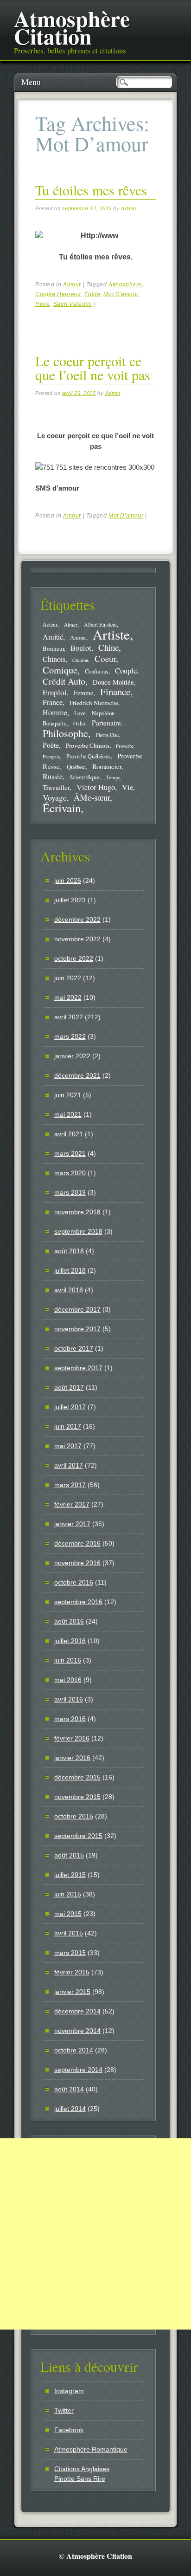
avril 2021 (69, 1134)
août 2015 (69, 1855)
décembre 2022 (77, 919)
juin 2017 (68, 1426)
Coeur (105, 658)
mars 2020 (70, 1173)
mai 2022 (68, 997)
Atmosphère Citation (72, 27)
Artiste (111, 634)
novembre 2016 (77, 1563)
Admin (129, 208)
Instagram (69, 2391)
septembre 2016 (78, 1602)
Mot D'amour (121, 294)
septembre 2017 (78, 1368)
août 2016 (69, 1621)
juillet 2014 (70, 2109)
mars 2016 (70, 1719)
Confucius (97, 671)
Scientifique (85, 777)
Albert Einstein (100, 625)
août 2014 (69, 2089)
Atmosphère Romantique (91, 2449)
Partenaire (106, 723)
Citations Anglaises (82, 2469)
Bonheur (53, 648)
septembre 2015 (78, 1836)
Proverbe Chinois (88, 745)
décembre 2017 (77, 1309)
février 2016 (72, 1738)
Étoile (92, 294)
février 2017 (72, 1504)
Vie (127, 787)
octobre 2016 (74, 1582)
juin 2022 (68, 978)
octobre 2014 (74, 2050)
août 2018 (69, 1251)
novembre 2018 (77, 1212)
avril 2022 (69, 1017)
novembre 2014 (77, 2031)
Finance (115, 692)
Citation (80, 660)
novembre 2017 (77, 1329)
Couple (126, 670)
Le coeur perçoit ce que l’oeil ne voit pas (93, 368)
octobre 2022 (74, 958)
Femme (83, 693)
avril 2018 (69, 1290)
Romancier (107, 766)
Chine (108, 647)
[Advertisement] (95, 2234)
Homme (55, 712)
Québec (76, 767)
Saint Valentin (73, 304)
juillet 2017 (70, 1407)
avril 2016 (69, 1699)
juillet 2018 (70, 1270)
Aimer (71, 625)
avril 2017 (69, 1465)
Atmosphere (125, 285)
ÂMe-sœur (92, 797)
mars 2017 (70, 1485)
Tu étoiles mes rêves (91, 190)
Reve (42, 304)
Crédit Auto (64, 681)
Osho (79, 723)
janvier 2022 (72, 1056)
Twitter (64, 2410)
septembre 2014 (78, 2070)
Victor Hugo (96, 787)
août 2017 (69, 1387)
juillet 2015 (70, 1875)
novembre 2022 (77, 939)
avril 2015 (69, 1933)
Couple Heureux (58, 294)
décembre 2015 (77, 1777)
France (53, 702)
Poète (51, 745)
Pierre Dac (107, 735)
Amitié (53, 637)
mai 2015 (68, 1914)
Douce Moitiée (113, 682)
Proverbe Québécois (89, 756)
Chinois (54, 659)
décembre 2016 (77, 1543)
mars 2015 (70, 1953)
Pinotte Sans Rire (80, 2479)
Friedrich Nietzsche (94, 703)
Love (80, 713)
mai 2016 (68, 1680)
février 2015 (72, 1972)
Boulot (81, 648)
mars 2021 (70, 1153)
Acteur (50, 625)
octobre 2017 (74, 1348)
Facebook (69, 2430)
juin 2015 (68, 1894)
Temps (113, 777)
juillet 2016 (70, 1641)
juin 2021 (68, 1095)
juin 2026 (68, 880)
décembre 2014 (77, 2011)
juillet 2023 (70, 900)
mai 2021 (68, 1114)
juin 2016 (68, 1660)
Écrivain (62, 808)
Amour (72, 285)
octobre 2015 (74, 1816)
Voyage (55, 797)
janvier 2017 (72, 1524)
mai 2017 (68, 1446)
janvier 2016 (72, 1758)
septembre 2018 (78, 1231)
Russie (53, 777)
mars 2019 (70, 1192)
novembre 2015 (77, 1797)
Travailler (56, 787)
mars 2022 (70, 1036)
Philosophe (65, 733)
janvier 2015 (72, 1992)
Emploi (55, 692)
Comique (60, 670)
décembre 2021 (77, 1075)
